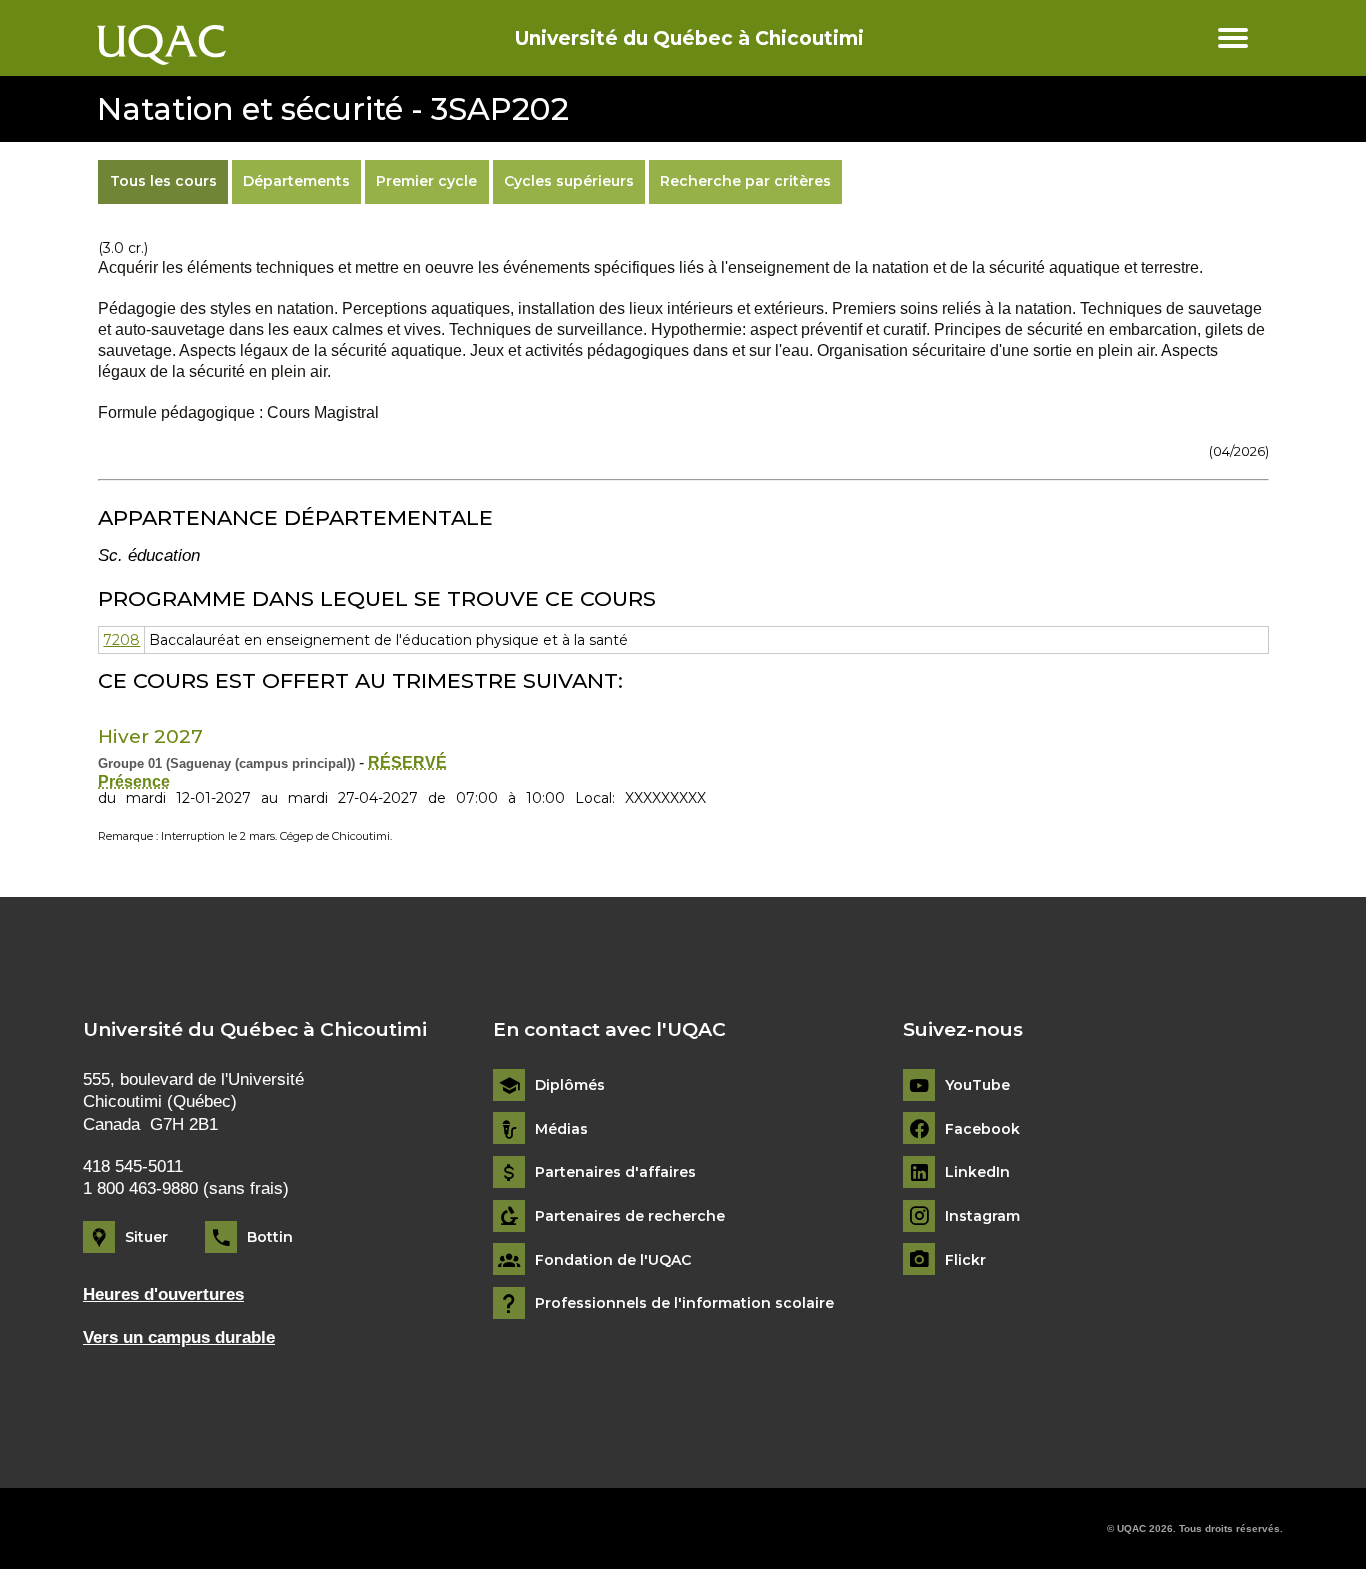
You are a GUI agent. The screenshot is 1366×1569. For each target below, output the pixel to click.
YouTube (977, 1085)
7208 (121, 640)
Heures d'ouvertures (163, 1294)
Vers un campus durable (179, 1337)
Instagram (982, 1216)
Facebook (982, 1129)
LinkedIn (977, 1172)
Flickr (965, 1260)
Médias (561, 1129)
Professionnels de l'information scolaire (684, 1303)
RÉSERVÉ (407, 762)
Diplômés (570, 1085)
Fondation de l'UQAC (613, 1260)
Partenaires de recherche (630, 1216)
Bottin (270, 1237)
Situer (146, 1237)
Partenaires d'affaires (615, 1172)
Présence (134, 781)
